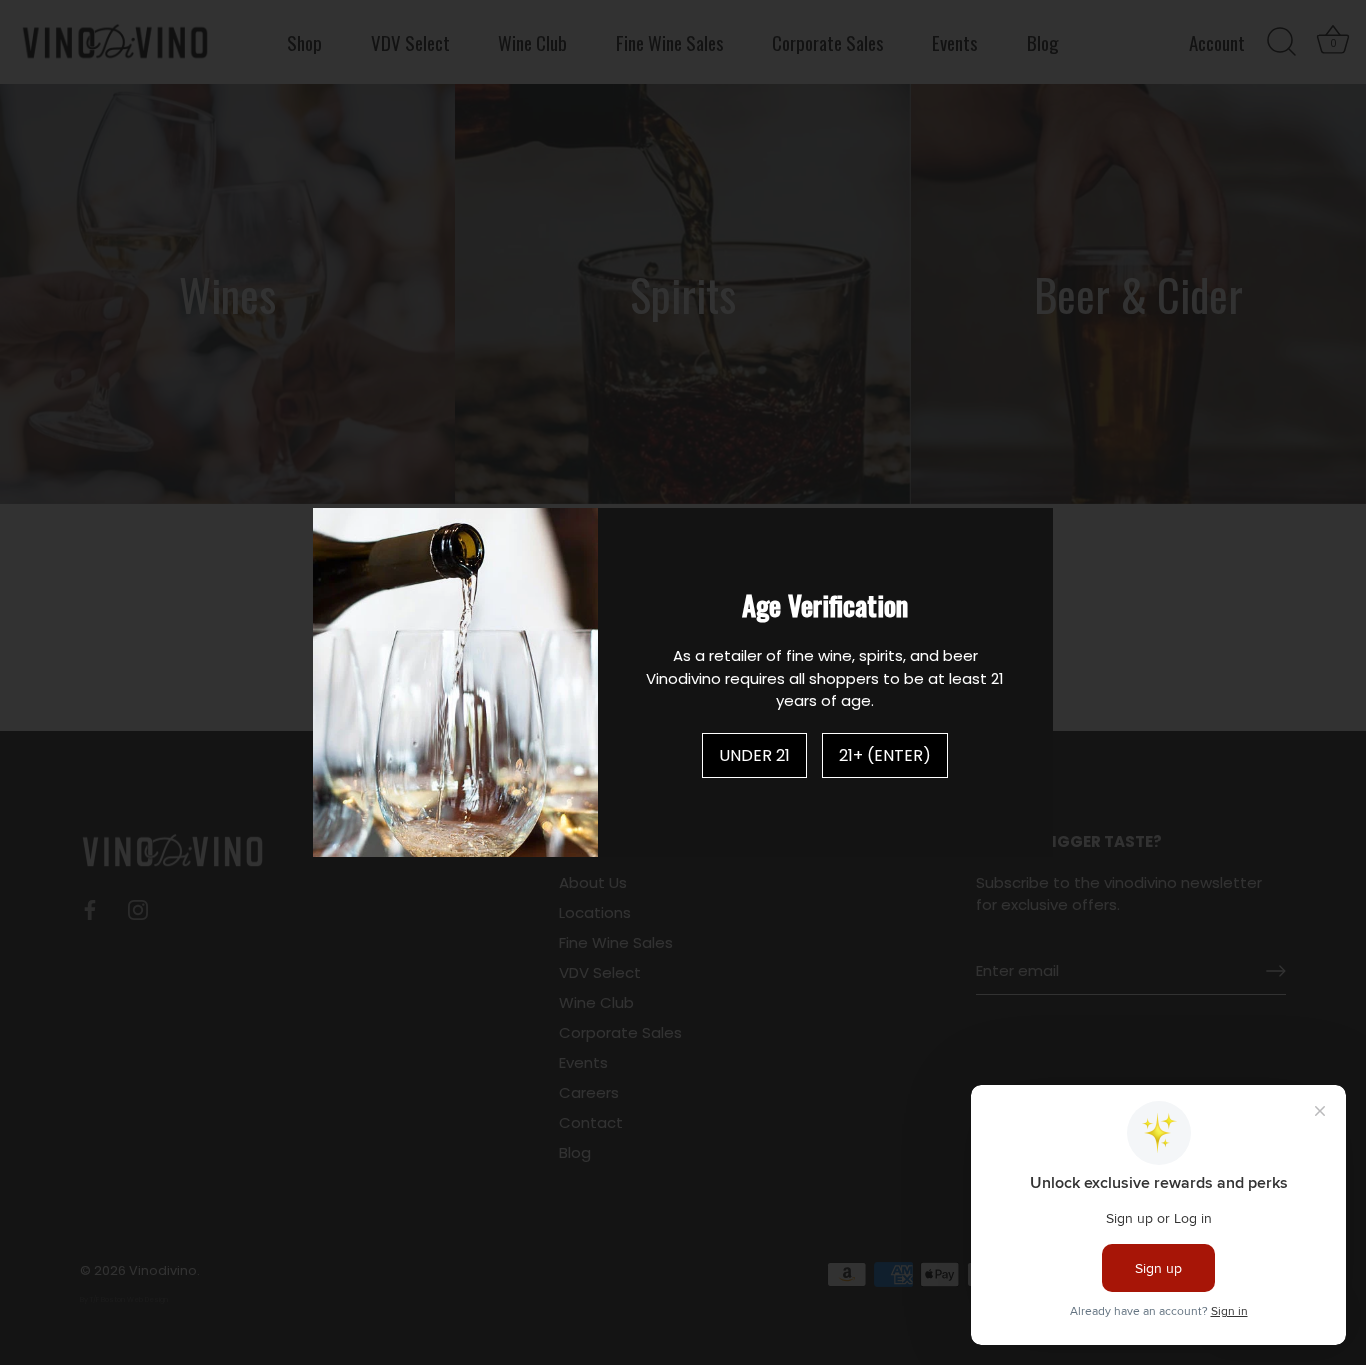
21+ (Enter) (885, 755)
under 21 (754, 755)
